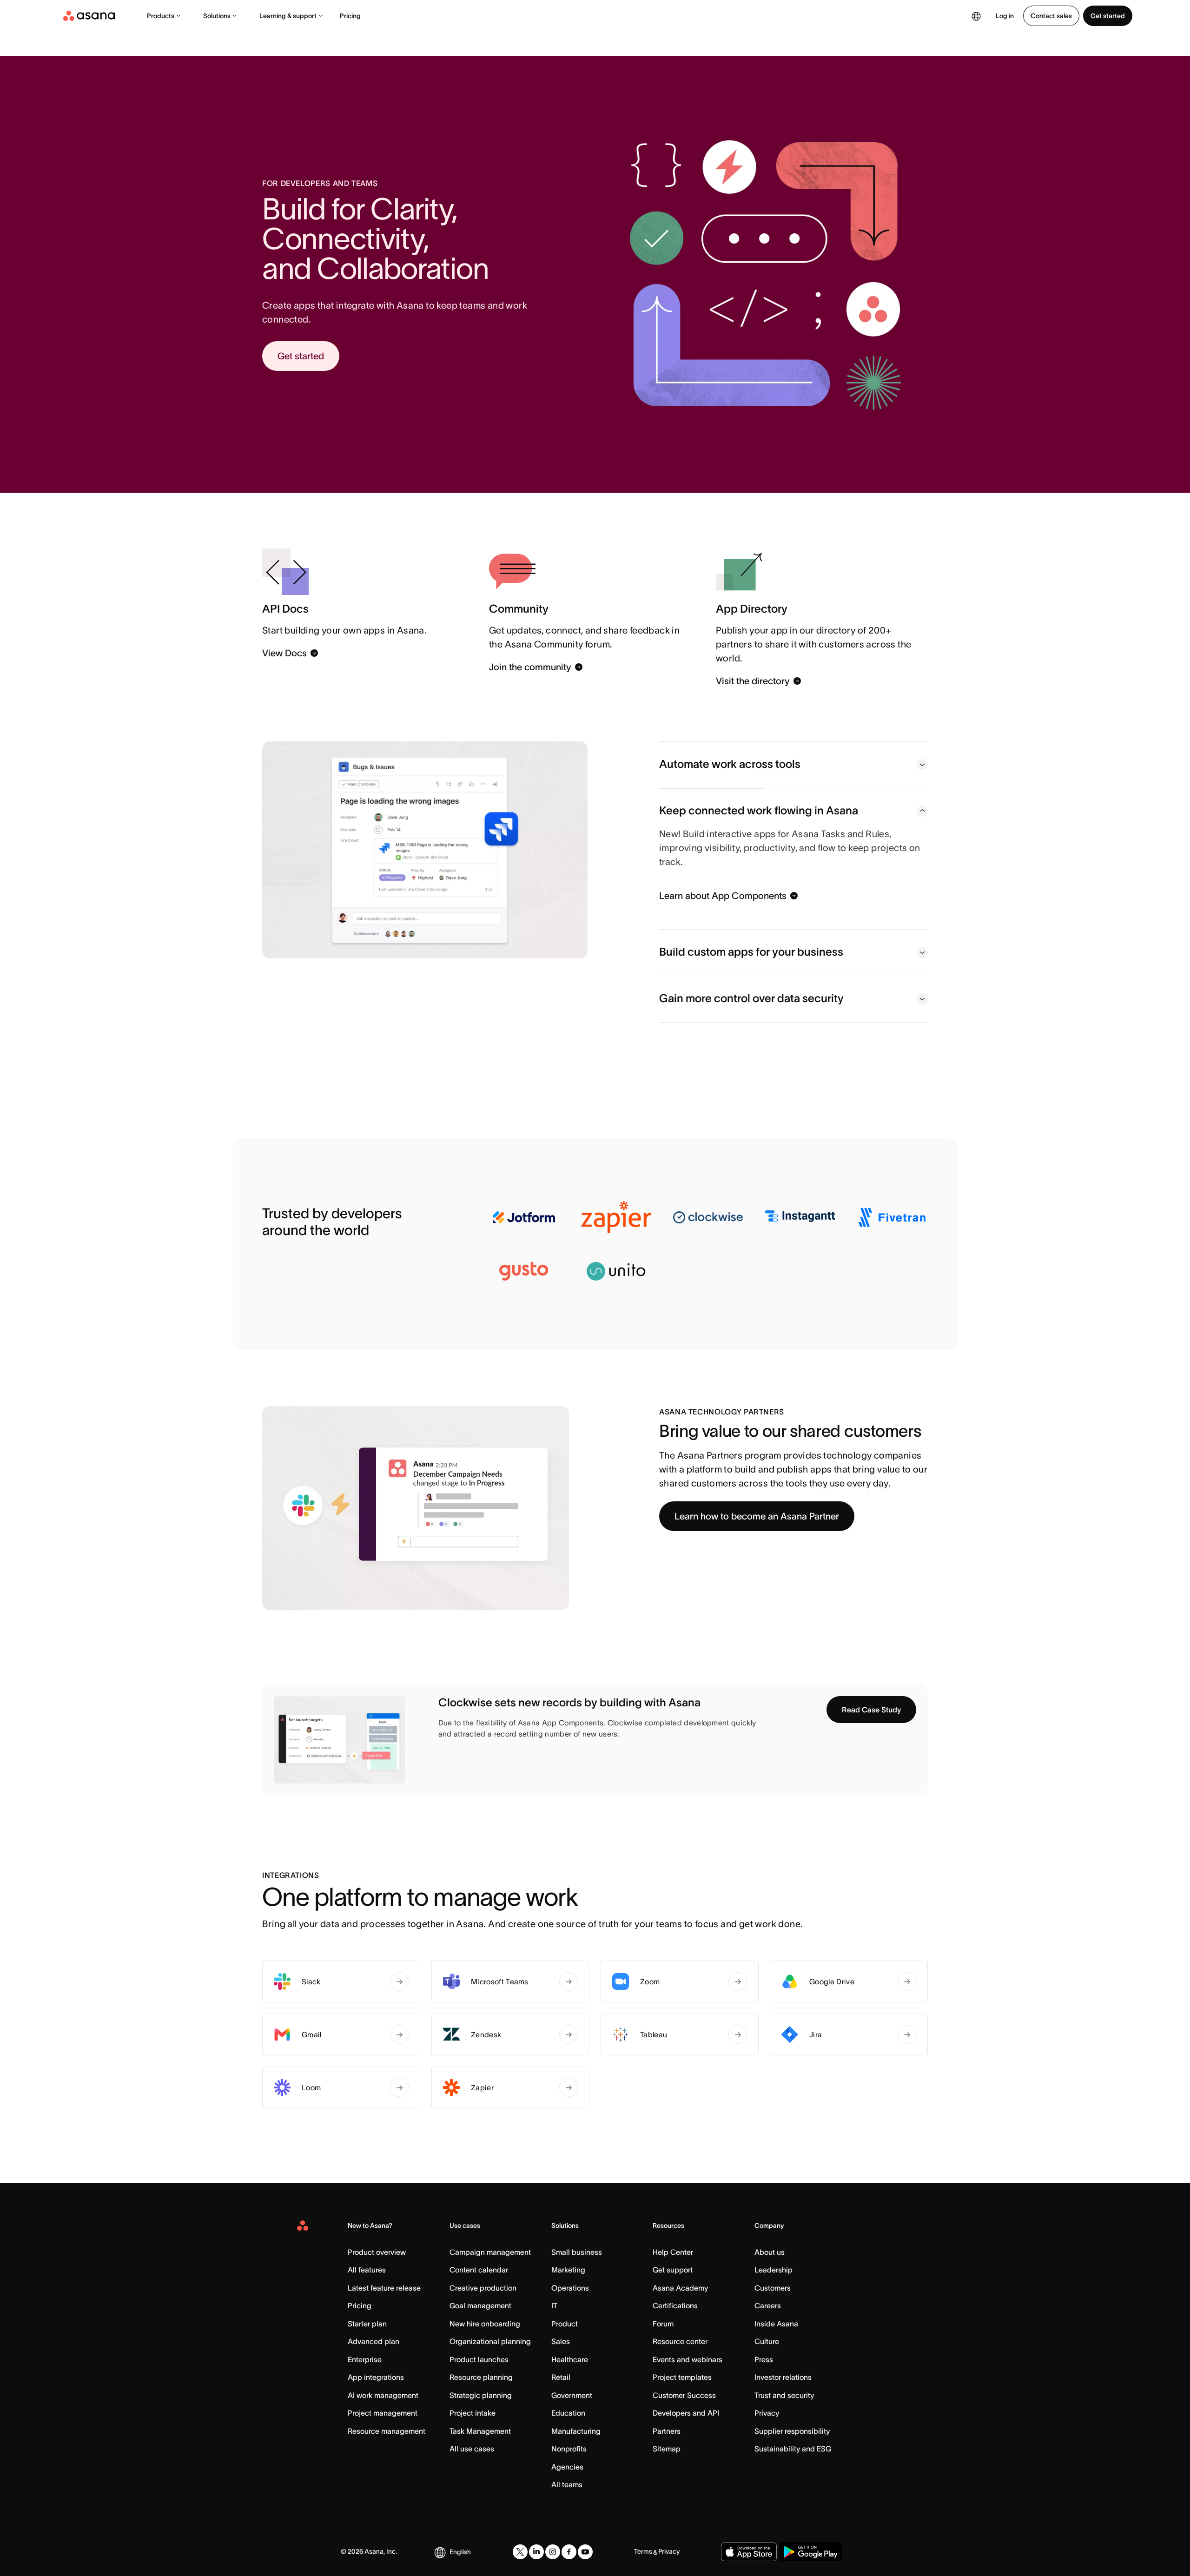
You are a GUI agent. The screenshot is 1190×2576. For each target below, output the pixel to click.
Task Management (480, 2431)
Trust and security (784, 2395)
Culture (767, 2341)
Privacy (767, 2413)
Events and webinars (688, 2359)
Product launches (479, 2359)
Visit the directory (753, 681)
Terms (643, 2551)
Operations (570, 2288)
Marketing (568, 2270)
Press (764, 2359)
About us (770, 2252)
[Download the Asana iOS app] (749, 2552)
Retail (561, 2377)
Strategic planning (481, 2395)
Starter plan (367, 2324)
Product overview (377, 2252)
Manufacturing (576, 2431)
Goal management (480, 2305)
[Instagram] (553, 2552)
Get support (673, 2270)
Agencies (567, 2467)
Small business (577, 2252)
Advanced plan (374, 2341)
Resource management (387, 2431)
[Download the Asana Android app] (810, 2552)
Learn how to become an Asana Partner (757, 1516)
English (460, 2552)
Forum (663, 2324)
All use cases (472, 2449)
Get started (1108, 16)
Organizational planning (490, 2341)
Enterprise (365, 2359)
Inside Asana (776, 2324)
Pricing (350, 16)
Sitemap (667, 2449)
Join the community (530, 667)
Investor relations (783, 2377)
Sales (561, 2341)
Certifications (675, 2305)
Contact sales (1051, 16)
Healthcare (570, 2359)
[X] (520, 2552)
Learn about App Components (723, 896)
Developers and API (686, 2413)
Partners (667, 2431)
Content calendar (479, 2270)
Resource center (680, 2341)
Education (568, 2413)
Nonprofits (569, 2449)
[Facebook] (569, 2552)
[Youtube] (585, 2552)
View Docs (284, 653)
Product (565, 2324)
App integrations (376, 2377)
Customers (773, 2288)
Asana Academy (680, 2288)
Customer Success (684, 2395)
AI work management (383, 2395)
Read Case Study (871, 1710)
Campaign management (490, 2252)
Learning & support (288, 16)
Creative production (483, 2288)
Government (572, 2395)
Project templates (682, 2377)
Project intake (473, 2413)
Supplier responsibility (792, 2431)
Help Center (673, 2252)
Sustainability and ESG (793, 2449)
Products (161, 16)
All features (367, 2270)
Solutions (217, 16)
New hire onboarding (485, 2324)
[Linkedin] (536, 2552)
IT (554, 2305)
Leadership (773, 2270)
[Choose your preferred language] (976, 16)
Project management (383, 2413)
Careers (768, 2305)
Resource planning (481, 2377)
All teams (567, 2484)
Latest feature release (384, 2288)
